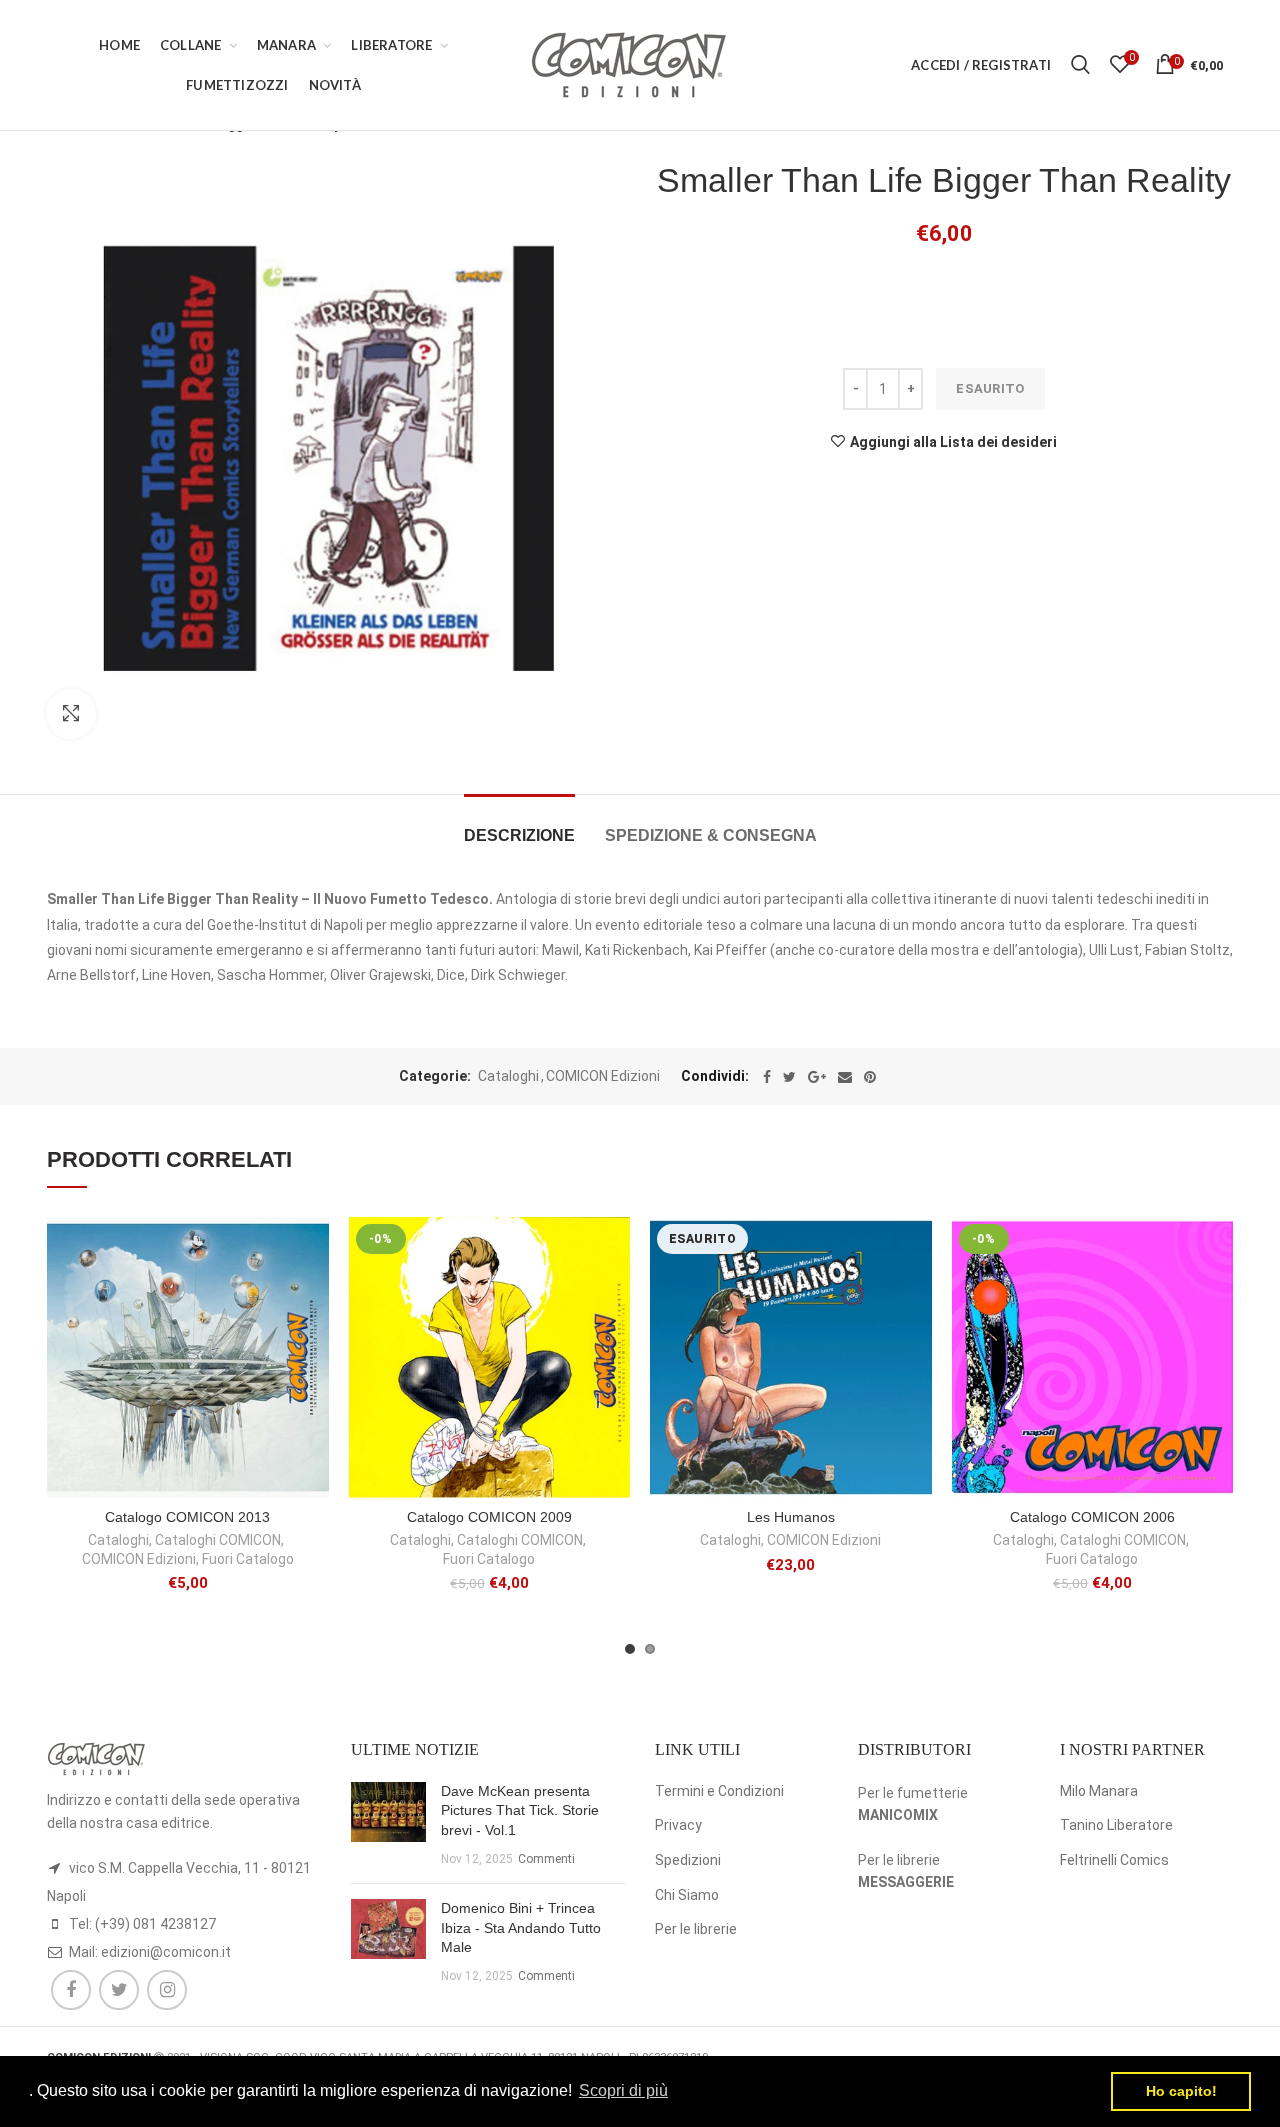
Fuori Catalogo (248, 1559)
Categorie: (435, 1076)
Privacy (678, 1825)
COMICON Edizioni (603, 1076)
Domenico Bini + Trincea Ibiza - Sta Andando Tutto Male (521, 1927)
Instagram (167, 1990)
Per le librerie (696, 1929)
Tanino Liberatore (1116, 1825)
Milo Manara (1099, 1791)
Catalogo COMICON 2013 (187, 1517)
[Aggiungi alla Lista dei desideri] (314, 1249)
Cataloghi (508, 1076)
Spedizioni (688, 1860)
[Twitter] (789, 1077)
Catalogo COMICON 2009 (489, 1517)
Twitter (119, 1990)
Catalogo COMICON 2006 (1092, 1517)
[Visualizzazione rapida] (314, 1339)
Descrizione (519, 835)
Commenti (546, 1859)
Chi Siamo (687, 1895)
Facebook (71, 1990)
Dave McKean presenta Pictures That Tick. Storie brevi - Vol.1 (520, 1810)
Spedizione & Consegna (711, 835)
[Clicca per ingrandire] (71, 714)
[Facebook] (767, 1077)
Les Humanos (791, 1517)
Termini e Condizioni (719, 1791)
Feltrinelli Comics (1114, 1860)
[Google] (817, 1077)
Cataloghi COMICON (218, 1540)
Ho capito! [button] (1181, 2091)
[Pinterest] (870, 1077)
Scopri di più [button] (623, 2090)
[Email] (845, 1077)
